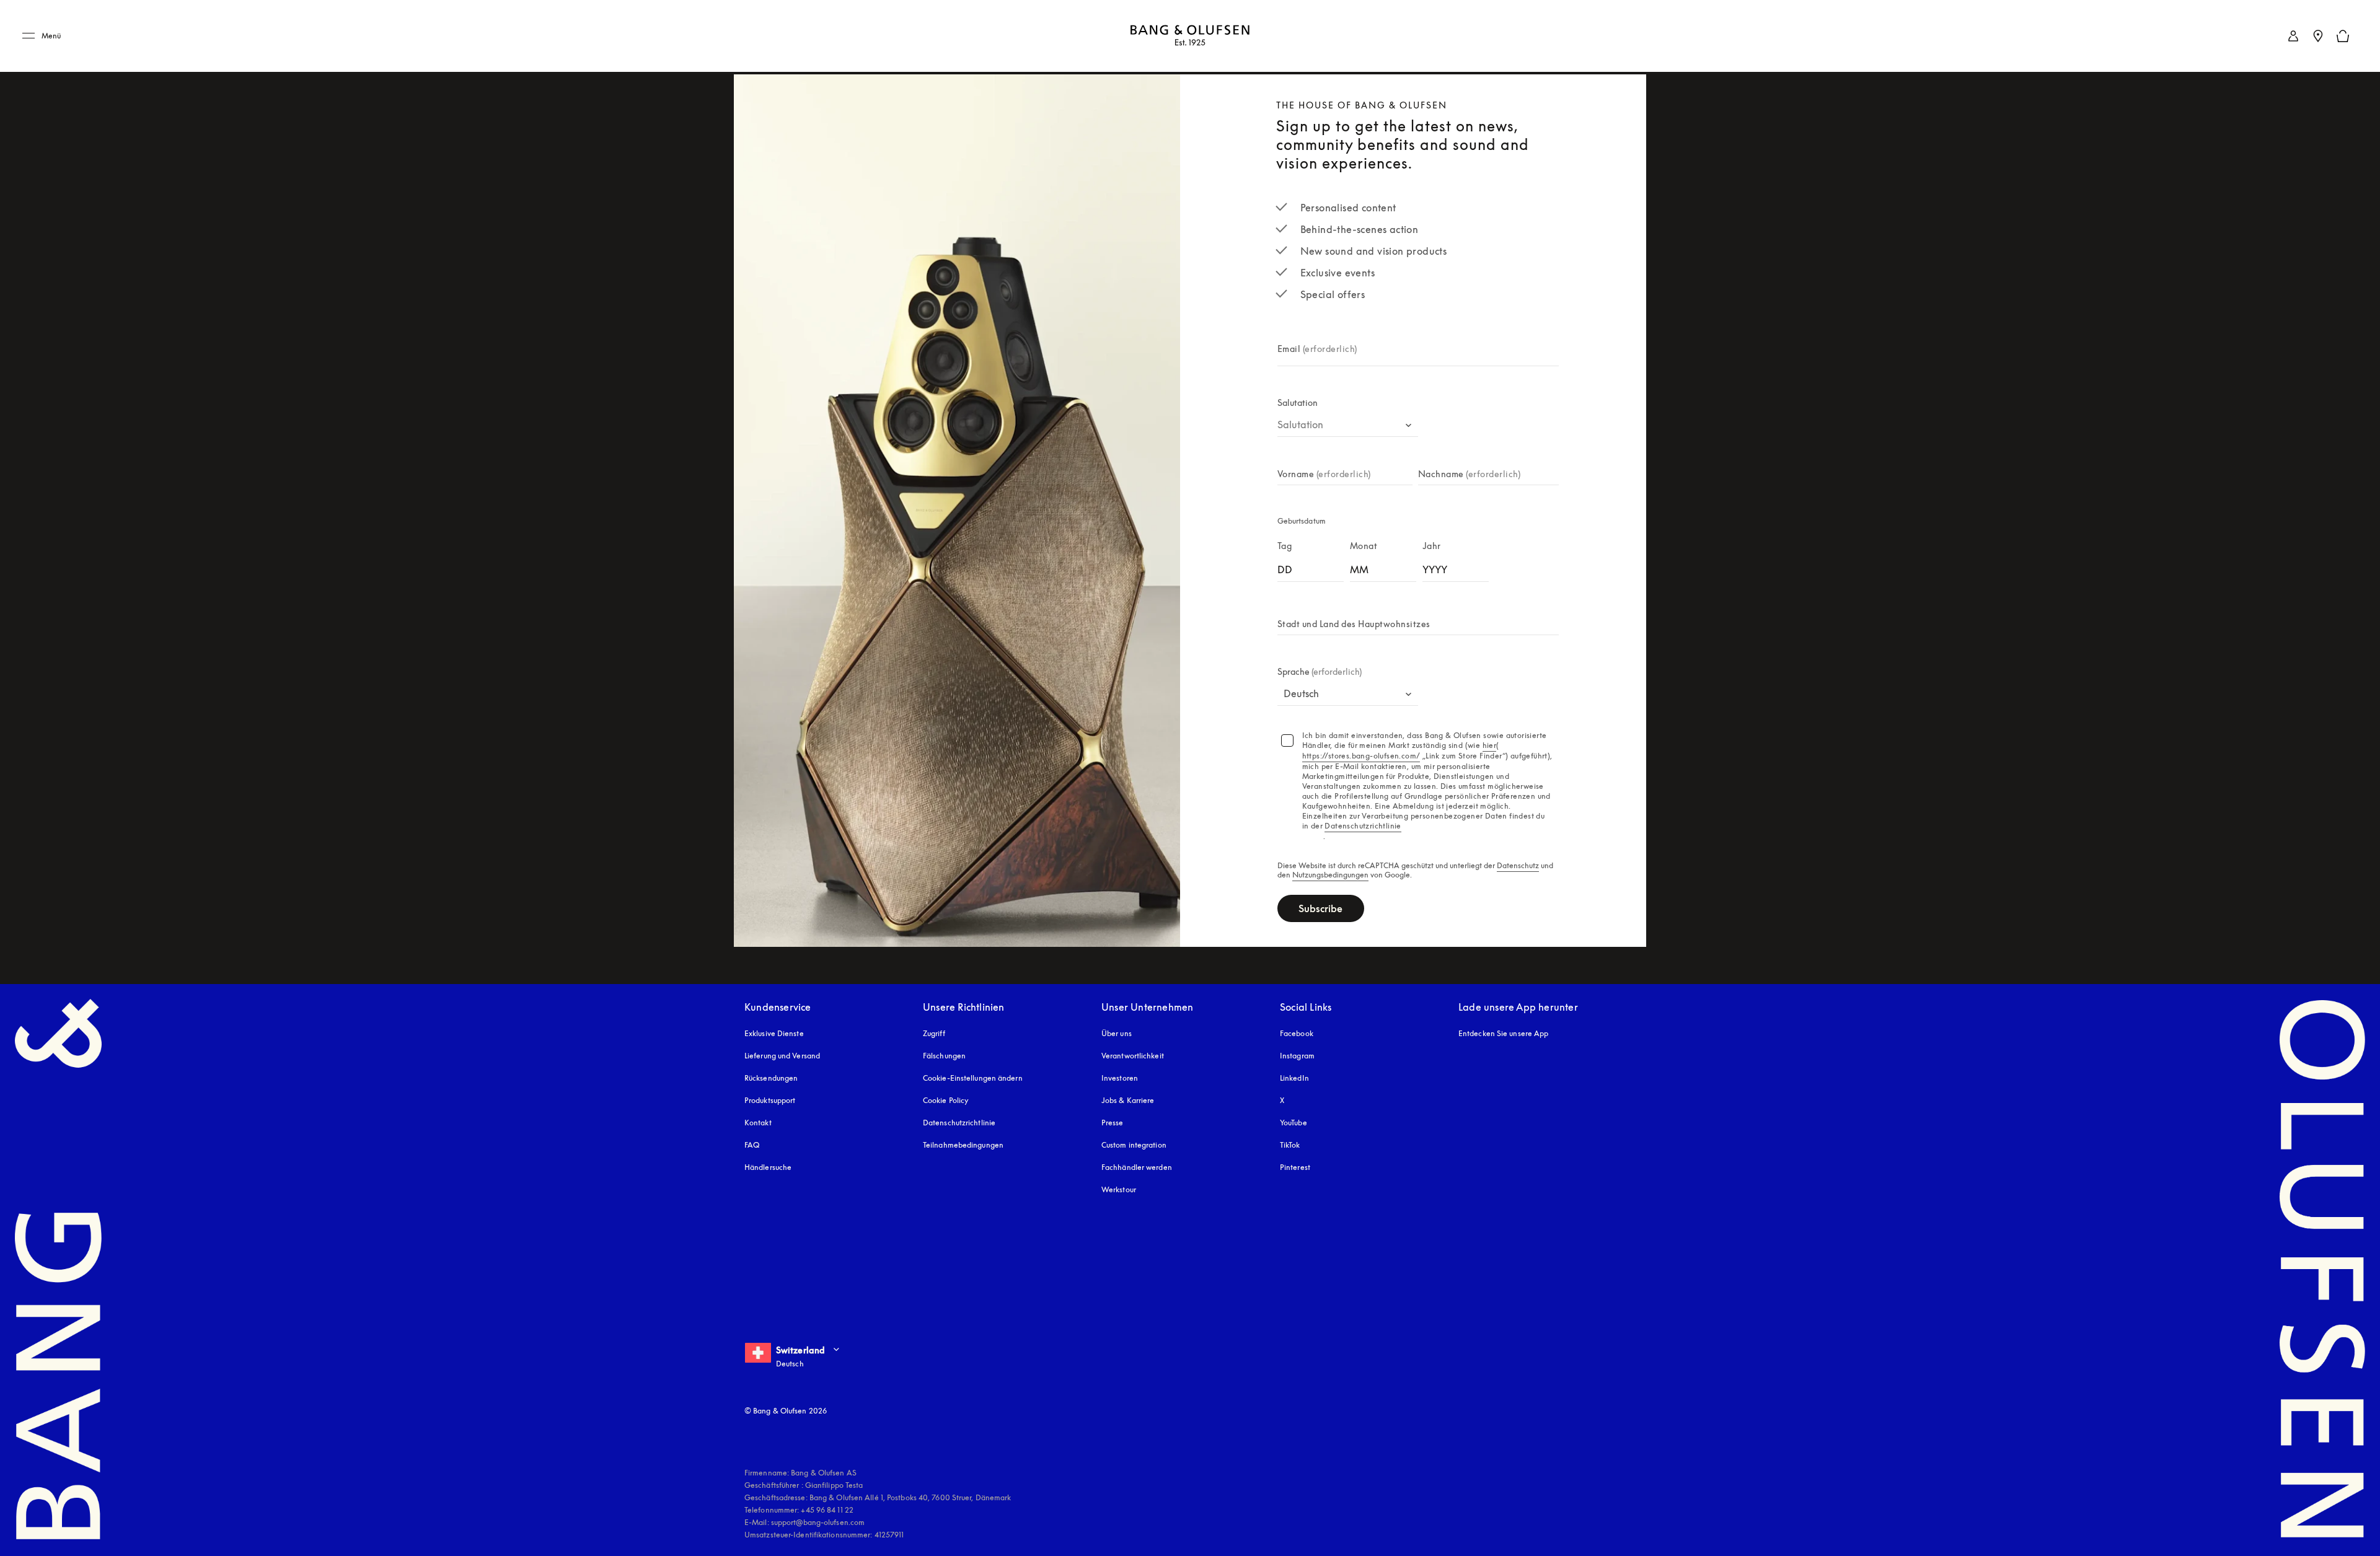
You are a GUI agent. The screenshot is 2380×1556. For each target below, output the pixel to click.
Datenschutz (1518, 866)
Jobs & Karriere (1128, 1100)
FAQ (752, 1145)
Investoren (1120, 1078)
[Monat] (1383, 567)
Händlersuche (768, 1167)
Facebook (1297, 1033)
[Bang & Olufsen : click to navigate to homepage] (1190, 36)
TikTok (1290, 1145)
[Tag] (1311, 567)
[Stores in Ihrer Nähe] (2318, 36)
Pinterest (1295, 1167)
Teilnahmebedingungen (963, 1145)
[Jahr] (1456, 567)
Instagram (1297, 1056)
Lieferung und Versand (782, 1056)
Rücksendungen (771, 1078)
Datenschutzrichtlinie (959, 1123)
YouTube (1294, 1123)
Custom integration (1134, 1145)
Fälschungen (944, 1056)
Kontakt (758, 1123)
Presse (1113, 1123)
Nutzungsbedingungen (1330, 875)
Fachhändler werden (1137, 1167)
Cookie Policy (946, 1100)
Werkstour (1119, 1189)
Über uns (1117, 1033)
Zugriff (935, 1033)
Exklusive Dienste (774, 1033)
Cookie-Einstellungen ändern (973, 1078)
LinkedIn (1294, 1078)
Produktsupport (770, 1100)
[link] (2293, 36)
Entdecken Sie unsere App (1503, 1033)
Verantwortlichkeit (1133, 1056)
